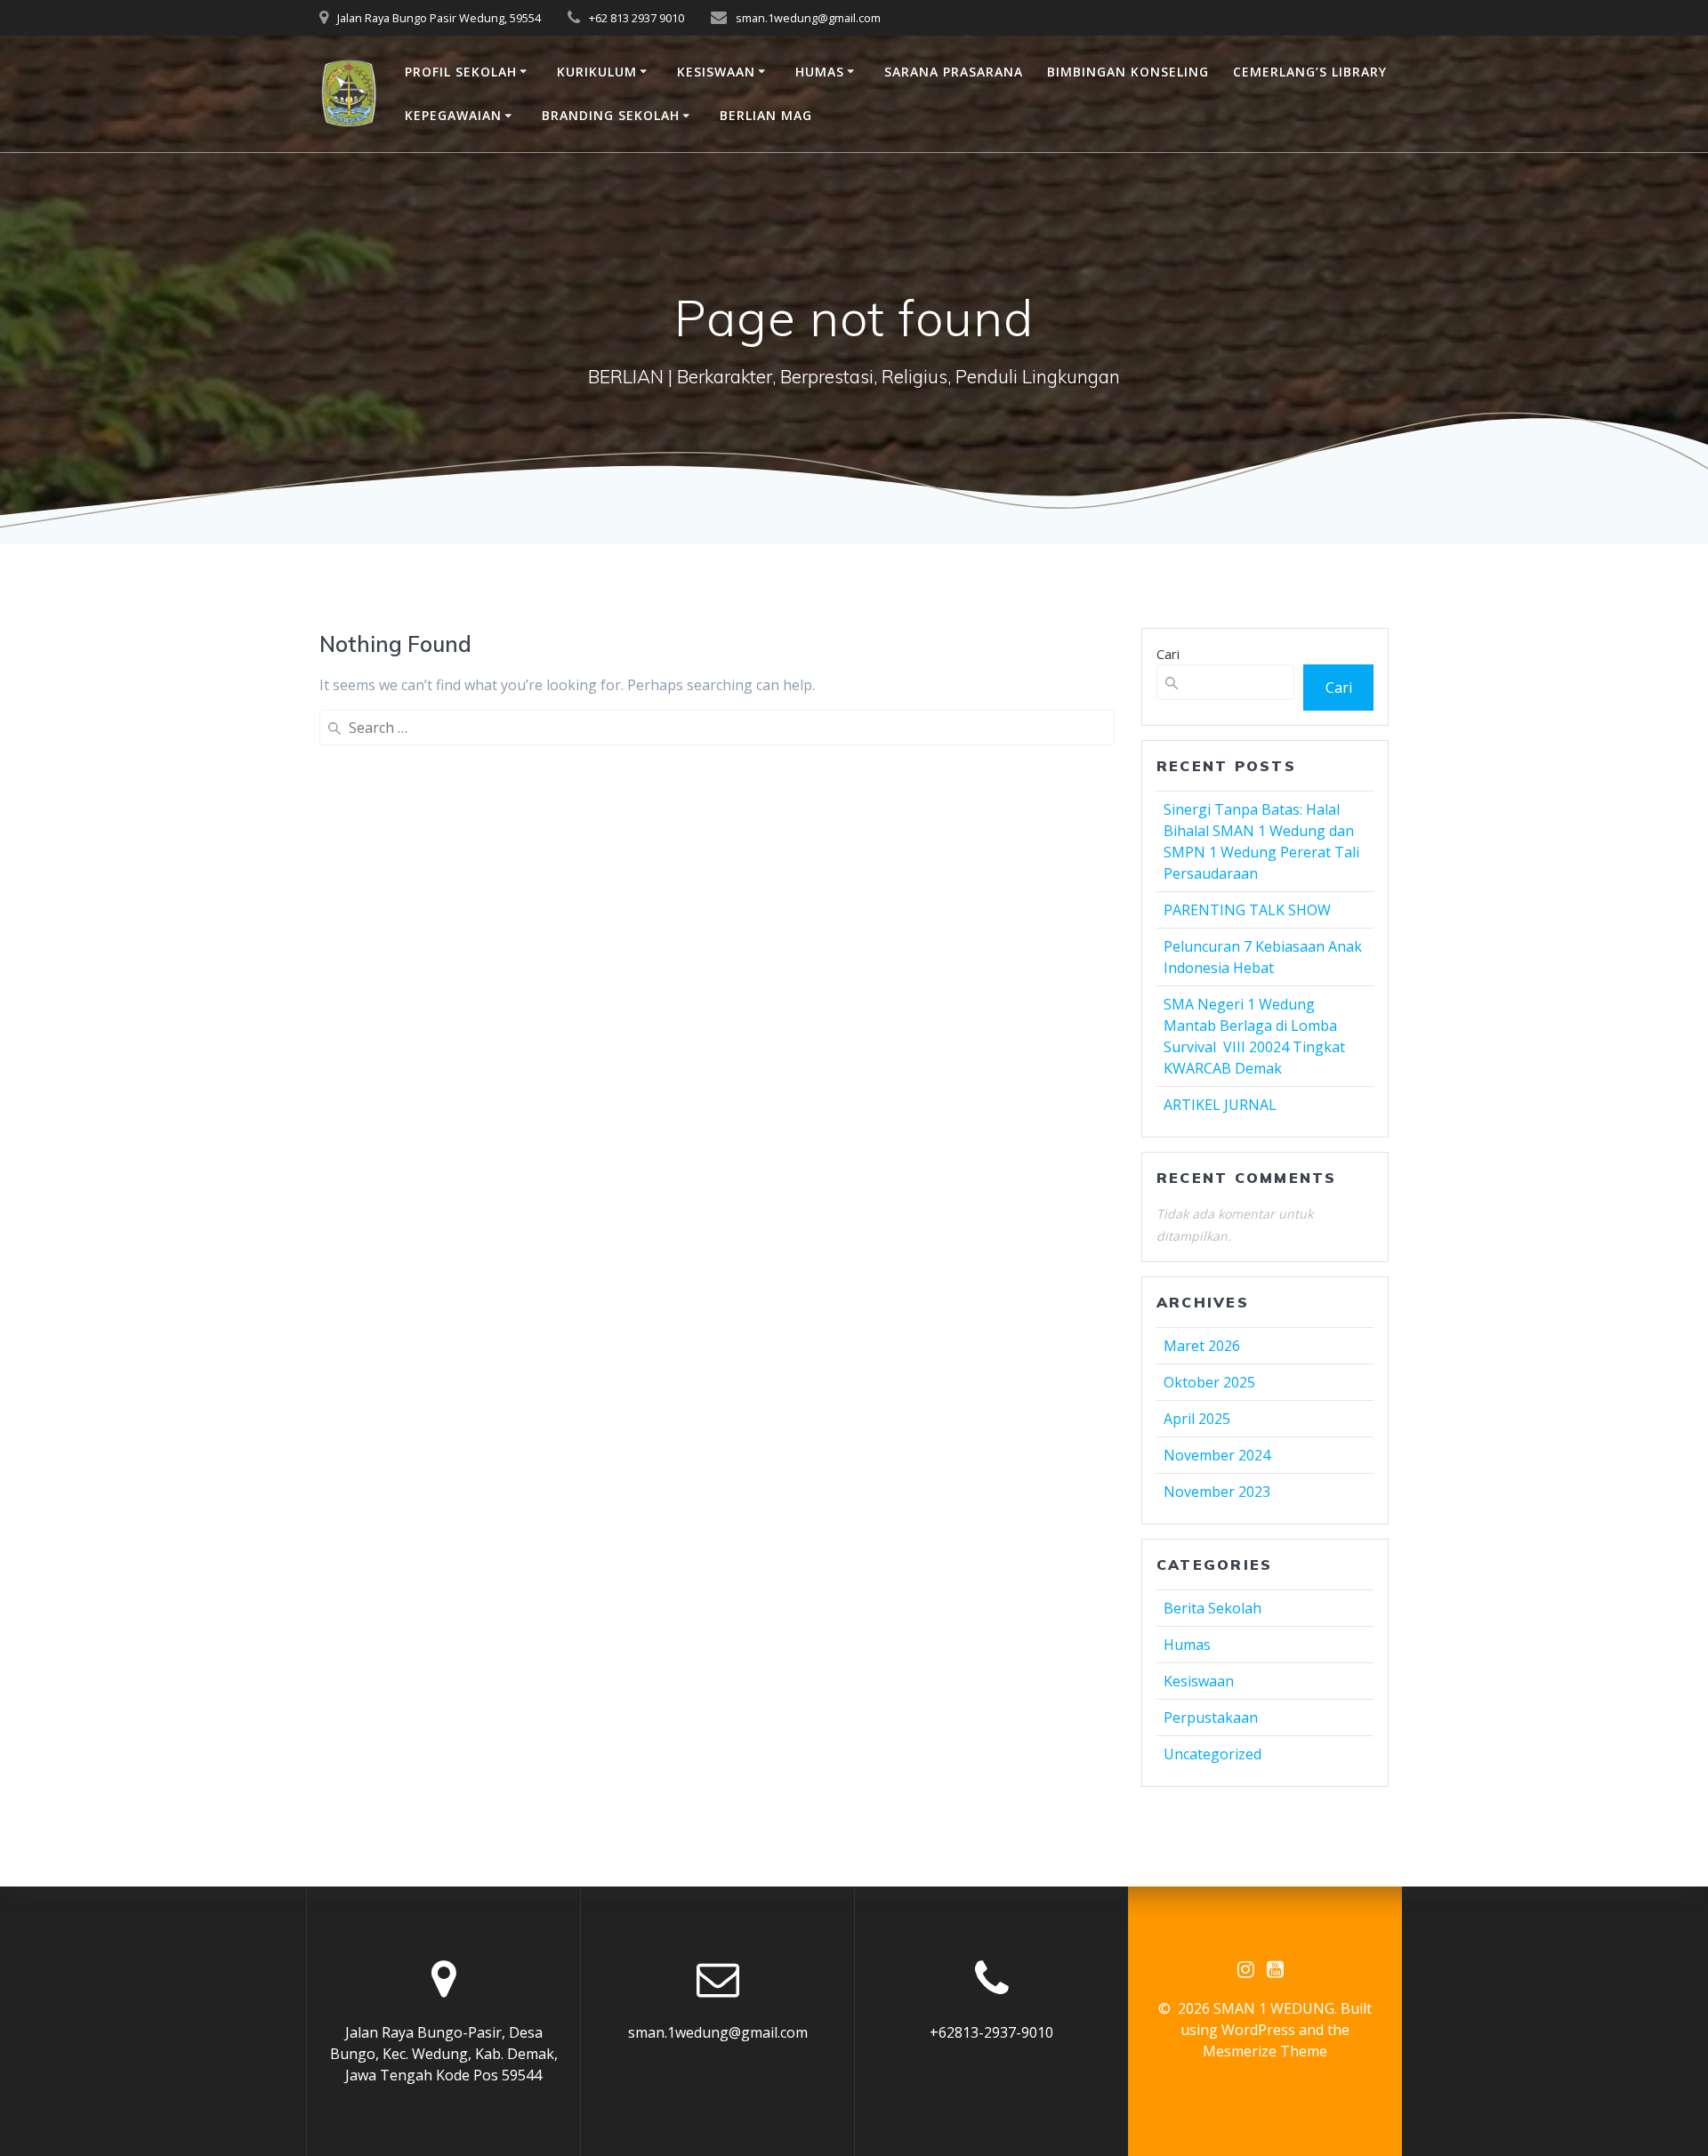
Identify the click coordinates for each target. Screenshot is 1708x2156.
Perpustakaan (1211, 1718)
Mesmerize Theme (1265, 2051)
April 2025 (1197, 1419)
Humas (1187, 1645)
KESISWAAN (716, 72)
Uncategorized (1213, 1754)
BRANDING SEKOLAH (611, 115)
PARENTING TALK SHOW (1247, 910)
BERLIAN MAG (766, 115)
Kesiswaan (1199, 1681)
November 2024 (1217, 1455)
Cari (1168, 654)
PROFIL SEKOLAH (461, 72)
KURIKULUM (597, 72)
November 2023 (1217, 1492)
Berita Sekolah (1213, 1608)
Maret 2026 (1202, 1346)
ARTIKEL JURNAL (1220, 1105)
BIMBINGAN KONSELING (1128, 72)
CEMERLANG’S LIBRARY (1310, 72)
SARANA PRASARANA (954, 72)
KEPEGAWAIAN (453, 115)
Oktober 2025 (1209, 1382)
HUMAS (820, 72)
